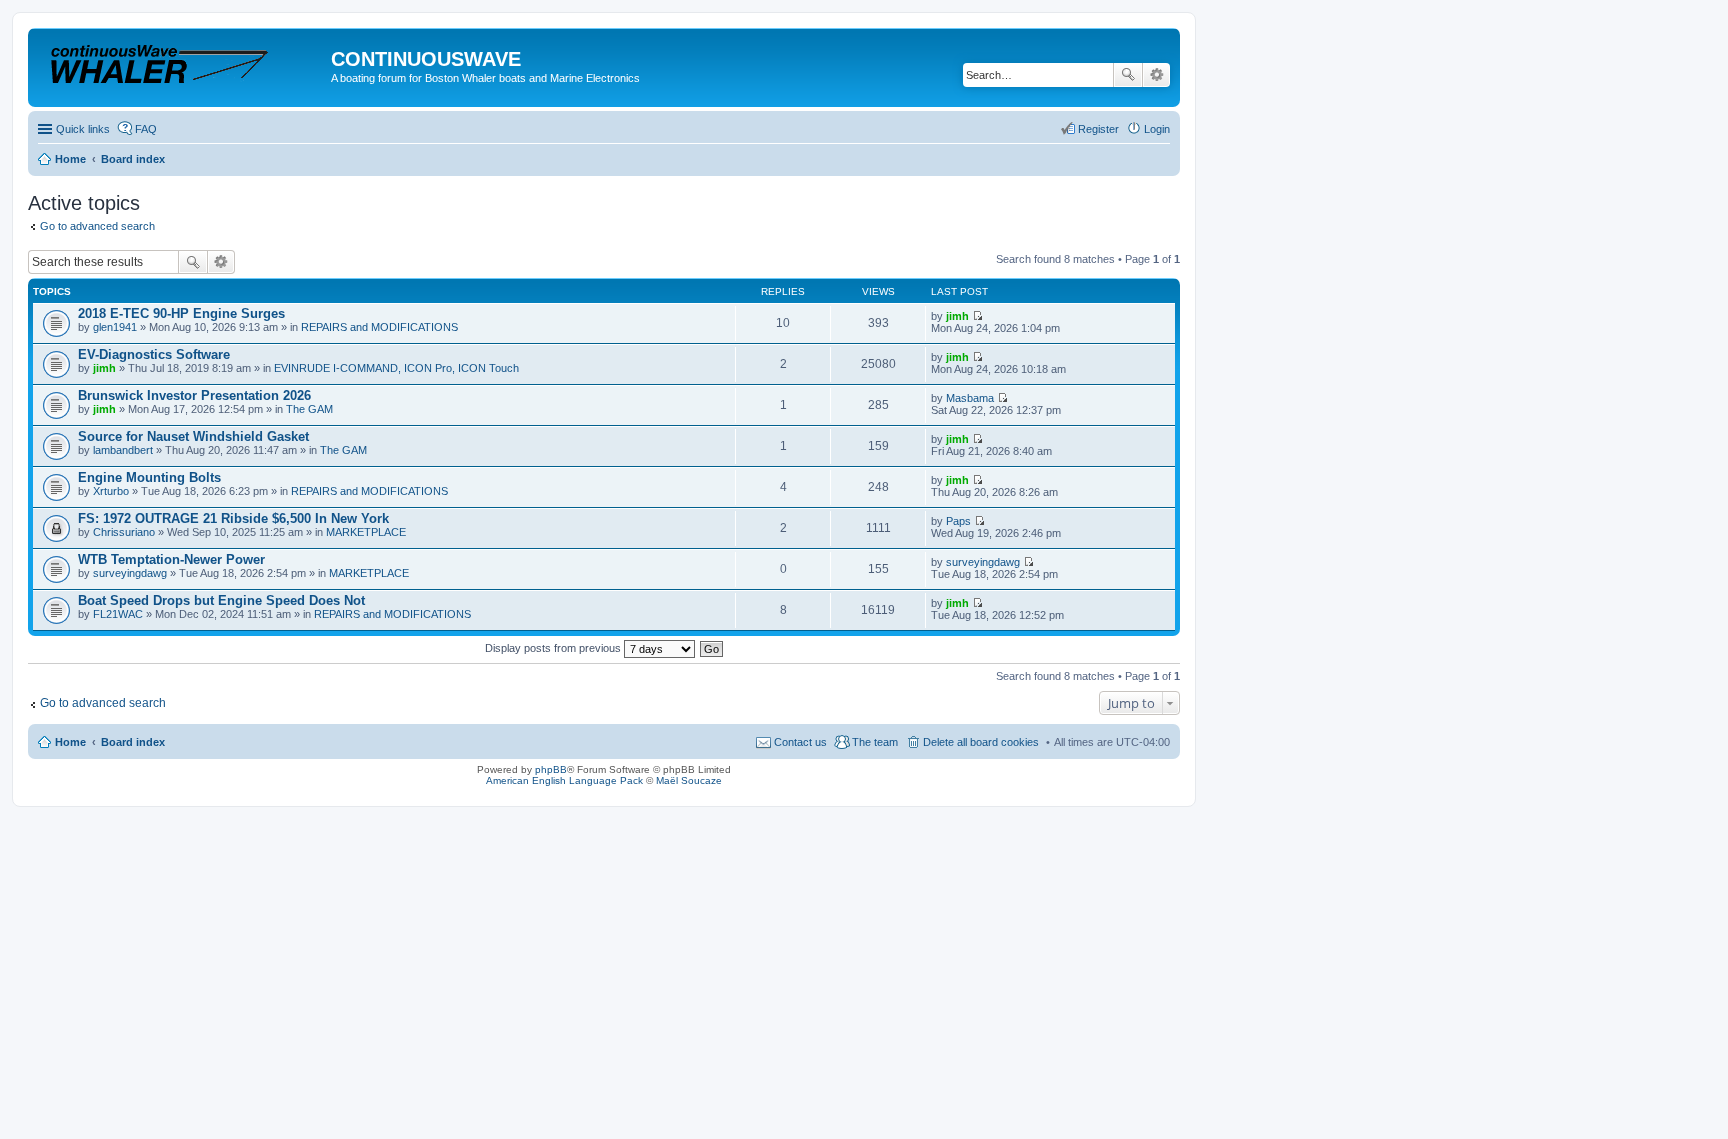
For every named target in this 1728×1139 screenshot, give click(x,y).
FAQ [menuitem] (146, 129)
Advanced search (1156, 75)
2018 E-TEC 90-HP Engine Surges (181, 313)
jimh (957, 316)
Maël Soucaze (689, 780)
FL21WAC (118, 614)
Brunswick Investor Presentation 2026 (194, 395)
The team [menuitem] (875, 742)
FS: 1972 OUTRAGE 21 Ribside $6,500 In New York (233, 518)
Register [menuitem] (1098, 129)
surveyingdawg (130, 573)
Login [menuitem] (1157, 129)
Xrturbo (111, 491)
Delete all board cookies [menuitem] (981, 742)
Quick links (83, 129)
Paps (958, 521)
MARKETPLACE (366, 532)
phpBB (551, 769)
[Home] (182, 64)
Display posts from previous (554, 648)
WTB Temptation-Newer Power (171, 559)
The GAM (309, 409)
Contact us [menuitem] (800, 742)
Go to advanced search (97, 226)
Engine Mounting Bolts (149, 477)
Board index (133, 742)
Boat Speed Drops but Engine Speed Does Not (221, 600)
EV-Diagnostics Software (154, 354)
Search (1128, 75)
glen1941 (115, 327)
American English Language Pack (564, 780)
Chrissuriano (124, 532)
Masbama (970, 398)
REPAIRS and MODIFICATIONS (379, 327)
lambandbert (123, 450)
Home (70, 742)
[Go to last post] (977, 316)
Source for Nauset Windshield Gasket (193, 436)
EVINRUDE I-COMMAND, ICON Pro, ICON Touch (396, 368)
